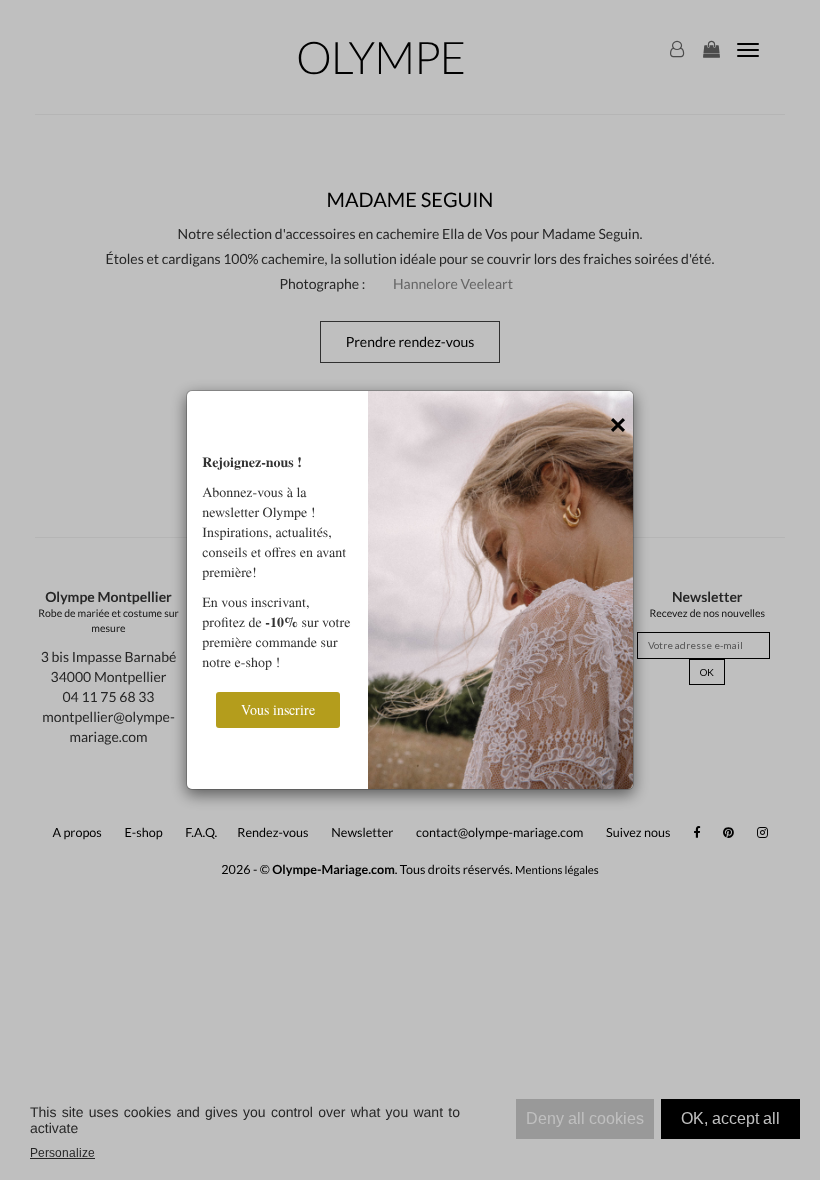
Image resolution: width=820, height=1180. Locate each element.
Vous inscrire (278, 709)
